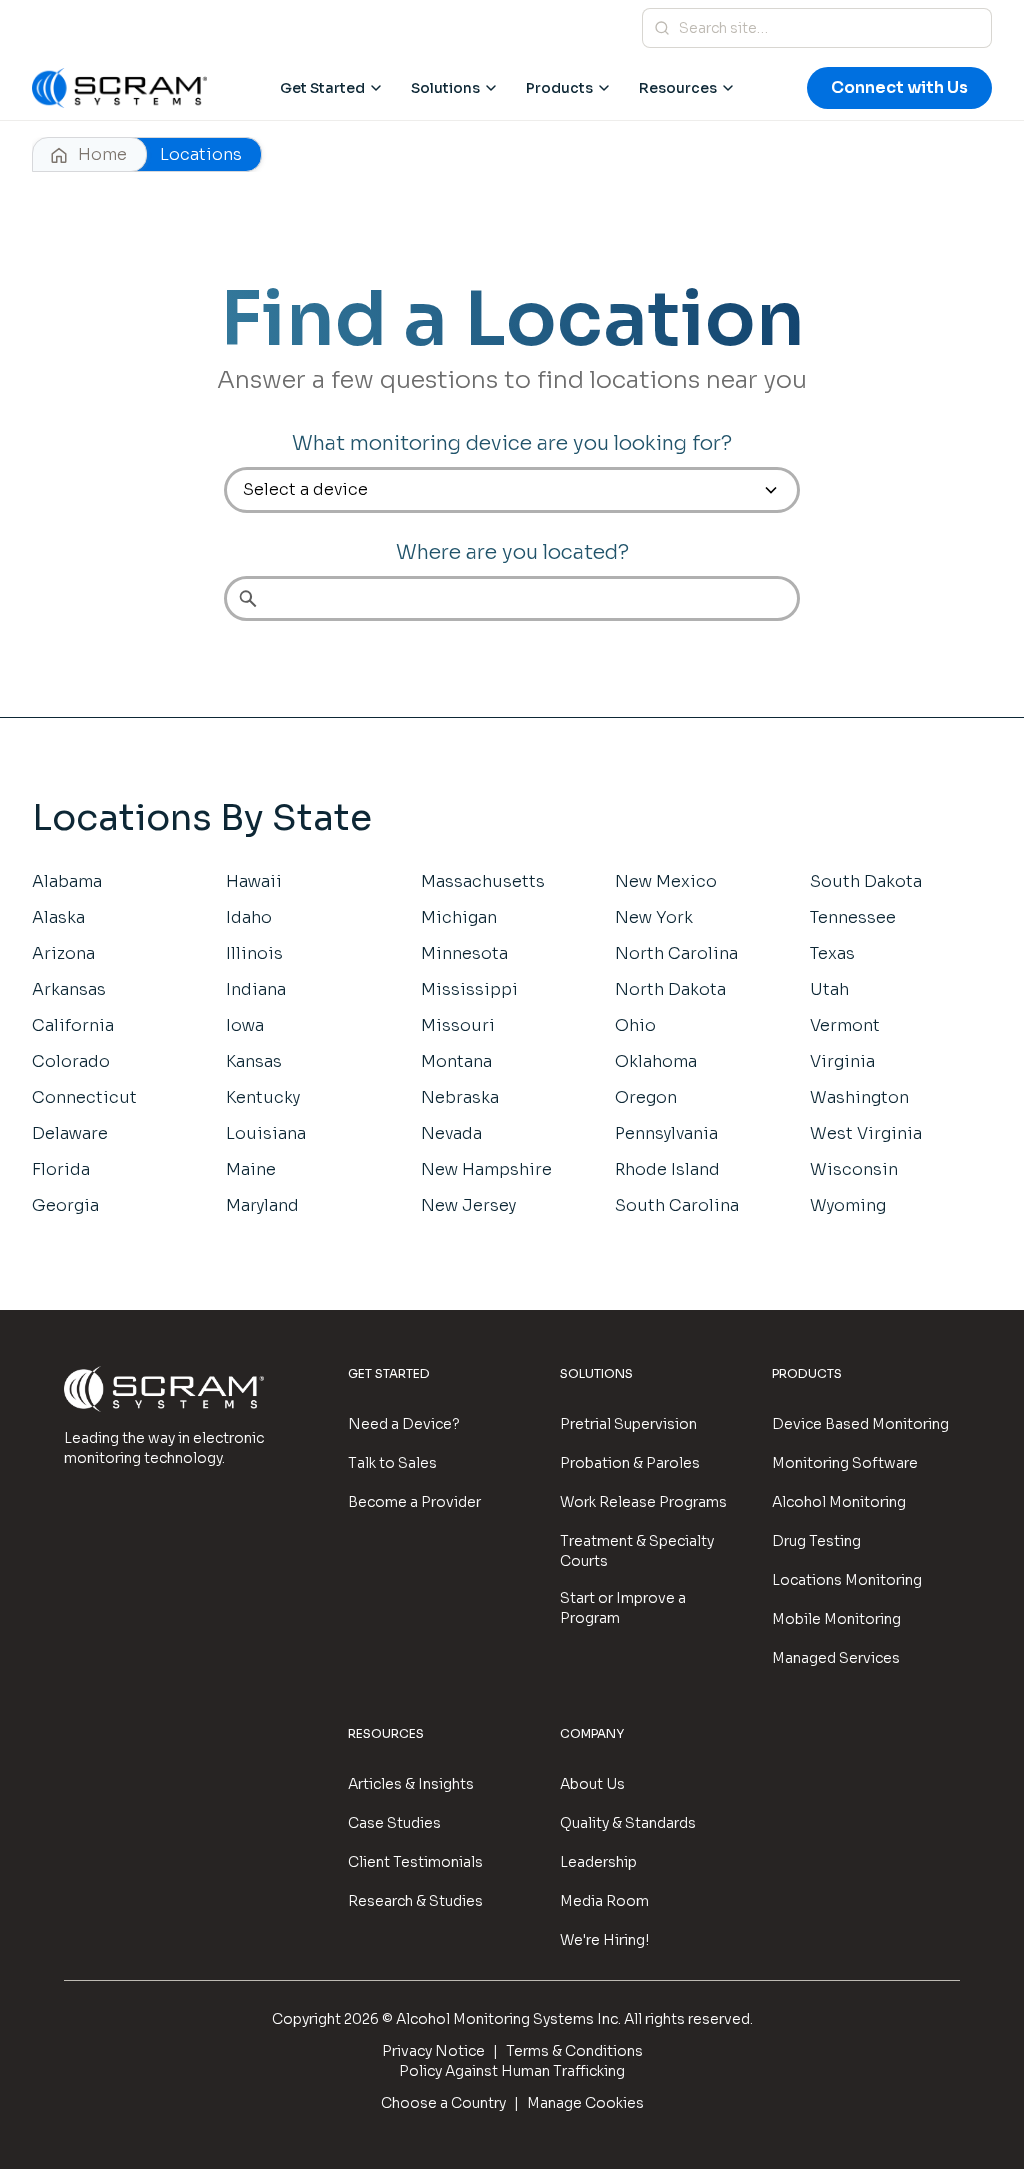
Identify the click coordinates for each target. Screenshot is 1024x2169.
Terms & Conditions (574, 2051)
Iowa (245, 1025)
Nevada (451, 1133)
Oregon (646, 1097)
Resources (678, 88)
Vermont (845, 1025)
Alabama (67, 881)
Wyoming (848, 1205)
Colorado (71, 1061)
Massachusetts (483, 881)
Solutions (445, 88)
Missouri (458, 1025)
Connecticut (84, 1097)
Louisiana (266, 1133)
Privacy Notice (433, 2051)
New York (654, 917)
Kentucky (263, 1097)
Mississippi (469, 989)
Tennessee (853, 917)
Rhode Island (667, 1169)
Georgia (65, 1205)
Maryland (262, 1205)
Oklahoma (656, 1061)
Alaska (58, 917)
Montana (456, 1061)
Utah (829, 989)
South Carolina (677, 1205)
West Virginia (866, 1133)
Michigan (459, 917)
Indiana (256, 989)
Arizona (63, 953)
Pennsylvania (666, 1133)
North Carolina (676, 953)
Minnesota (464, 953)
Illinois (254, 953)
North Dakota (670, 989)
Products (559, 88)
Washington (859, 1097)
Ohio (635, 1025)
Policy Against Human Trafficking (512, 2071)
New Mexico (666, 881)
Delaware (70, 1133)
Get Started (322, 88)
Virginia (842, 1061)
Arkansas (69, 989)
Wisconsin (854, 1169)
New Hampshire (486, 1169)
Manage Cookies (585, 2103)
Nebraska (460, 1097)
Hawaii (254, 881)
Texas (832, 953)
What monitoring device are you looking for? (512, 443)
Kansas (254, 1061)
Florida (61, 1169)
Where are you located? (512, 552)
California (73, 1025)
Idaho (249, 917)
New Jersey (468, 1205)
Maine (251, 1169)
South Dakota (866, 881)
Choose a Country (443, 2103)
